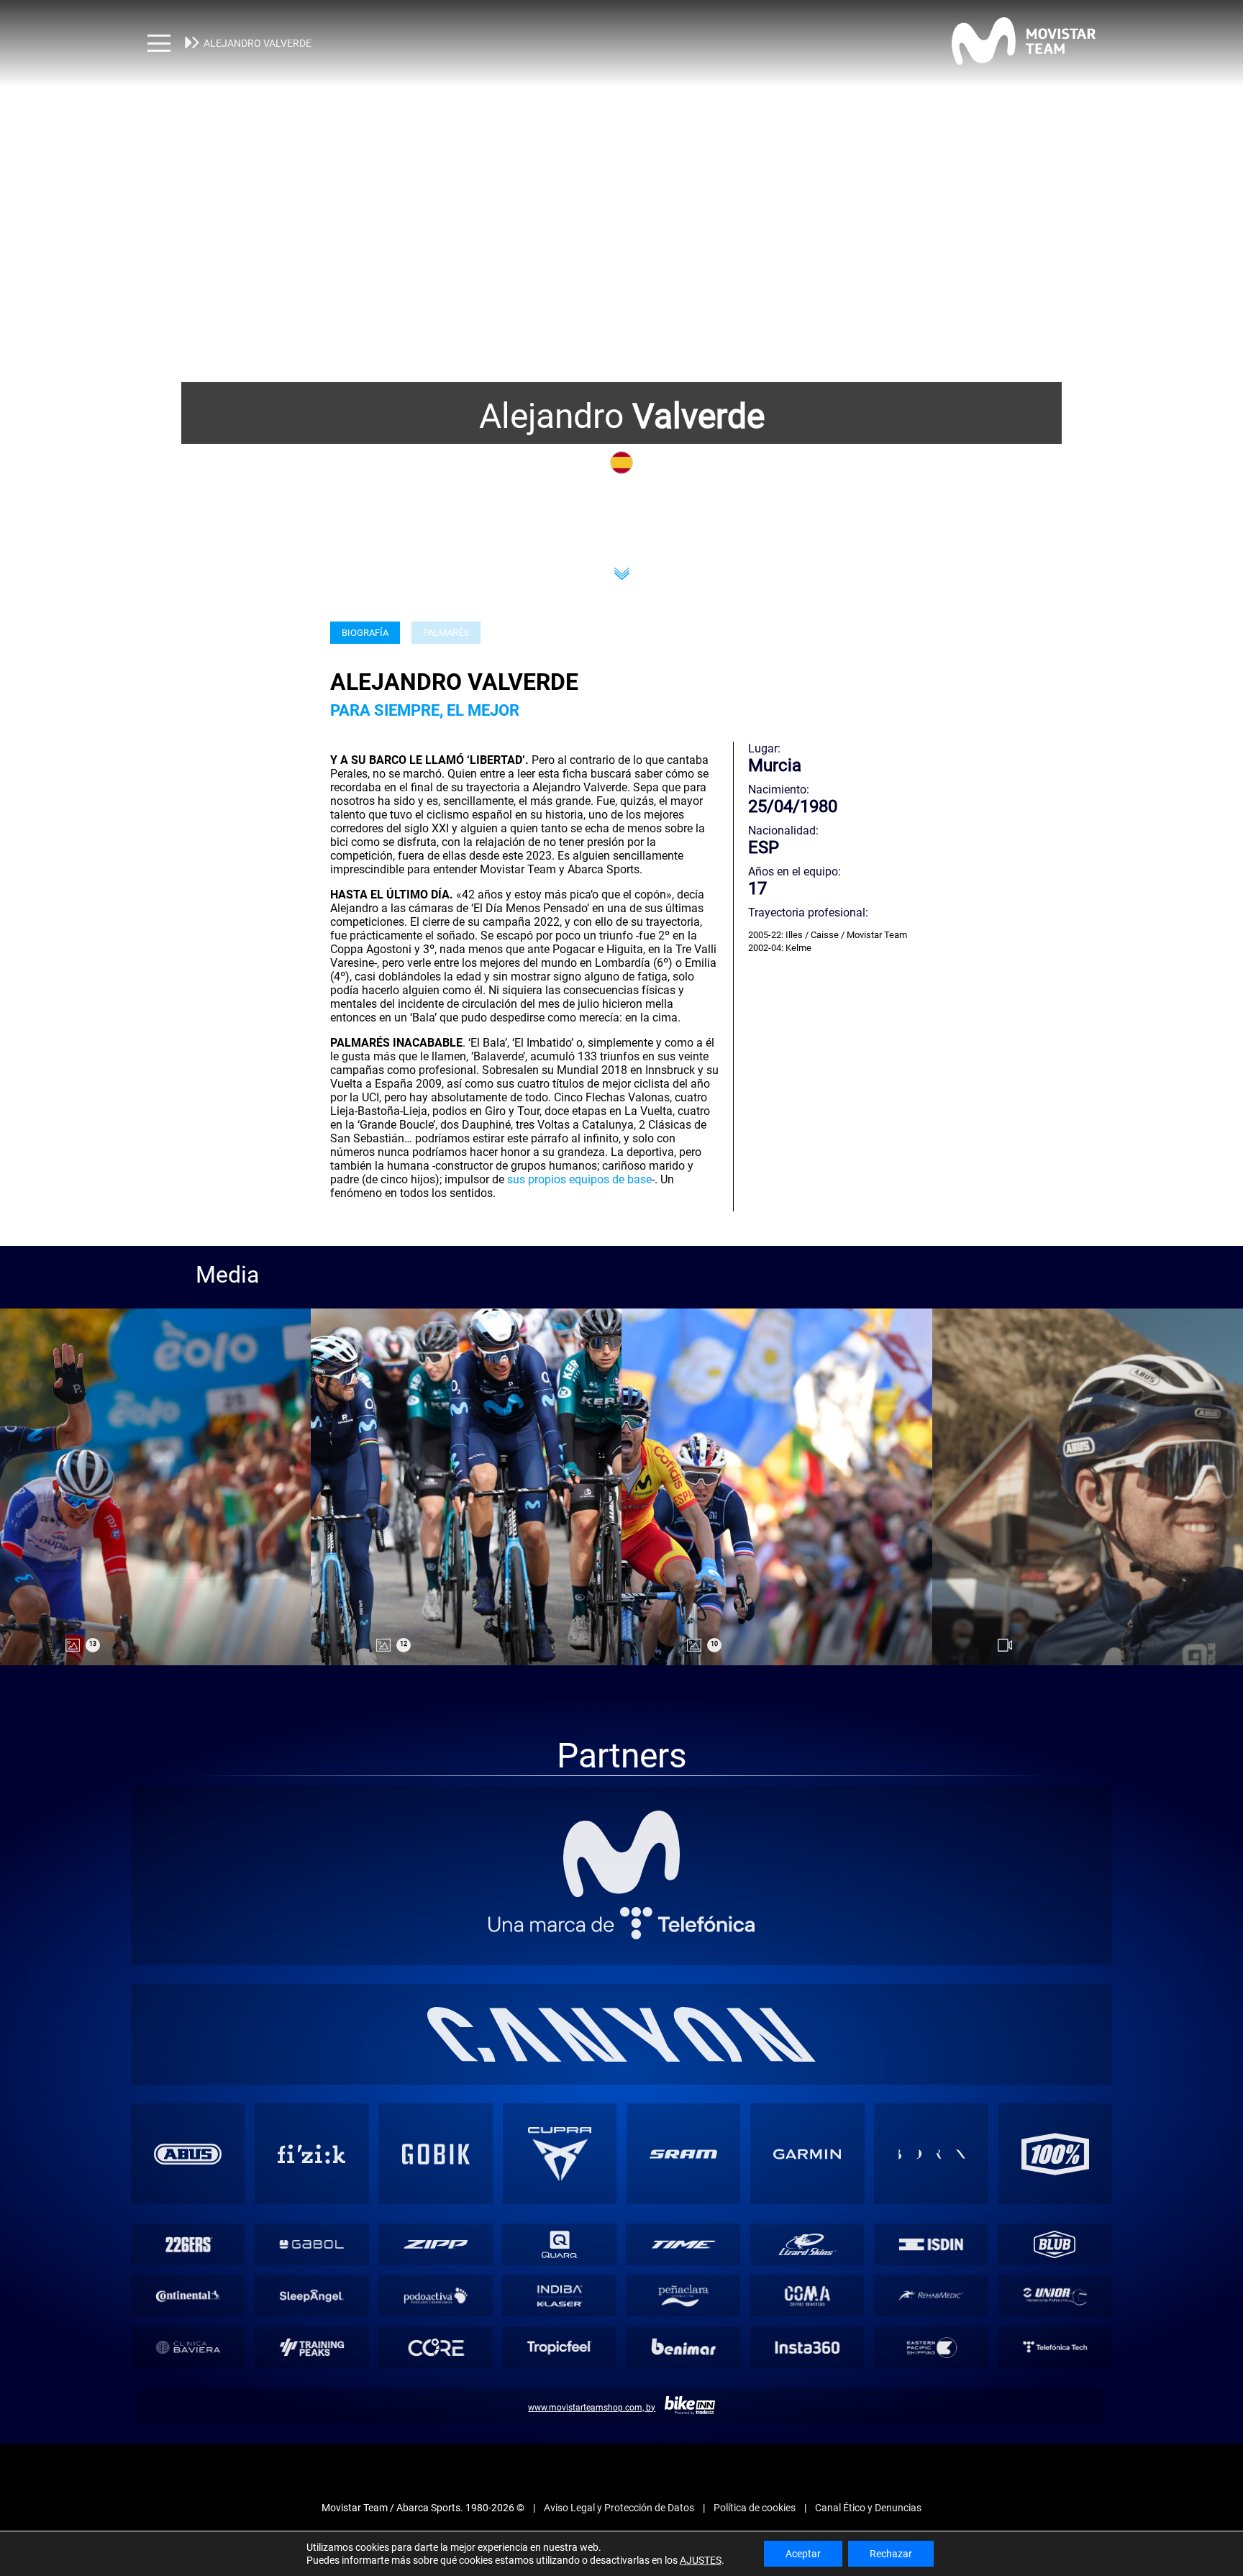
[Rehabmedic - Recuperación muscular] (930, 2296)
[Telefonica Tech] (1055, 2348)
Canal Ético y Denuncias (868, 2508)
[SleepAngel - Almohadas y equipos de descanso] (312, 2296)
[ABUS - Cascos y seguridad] (188, 2154)
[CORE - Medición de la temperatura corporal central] (436, 2348)
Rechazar (891, 2554)
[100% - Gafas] (1055, 2154)
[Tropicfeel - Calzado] (559, 2348)
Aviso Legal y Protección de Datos (619, 2508)
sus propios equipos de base (579, 1179)
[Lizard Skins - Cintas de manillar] (807, 2244)
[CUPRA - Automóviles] (560, 2154)
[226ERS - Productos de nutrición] (187, 2244)
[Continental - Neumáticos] (187, 2296)
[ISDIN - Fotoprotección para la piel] (930, 2244)
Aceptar (803, 2554)
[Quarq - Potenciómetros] (559, 2244)
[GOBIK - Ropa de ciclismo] (436, 2154)
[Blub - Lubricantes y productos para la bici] (1055, 2244)
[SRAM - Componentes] (683, 2154)
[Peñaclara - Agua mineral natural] (683, 2296)
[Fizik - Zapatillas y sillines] (311, 2154)
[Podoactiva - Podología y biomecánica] (436, 2296)
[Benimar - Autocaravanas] (683, 2348)
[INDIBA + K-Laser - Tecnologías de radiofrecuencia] (559, 2296)
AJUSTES (701, 2560)
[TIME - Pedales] (683, 2244)
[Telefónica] (622, 1922)
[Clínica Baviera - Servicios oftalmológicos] (187, 2348)
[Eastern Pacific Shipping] (930, 2348)
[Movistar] (622, 1854)
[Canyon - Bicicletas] (621, 2034)
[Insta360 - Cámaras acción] (807, 2348)
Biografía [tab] (365, 633)
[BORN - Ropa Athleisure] (932, 2154)
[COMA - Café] (807, 2296)
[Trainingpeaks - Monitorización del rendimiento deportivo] (312, 2348)
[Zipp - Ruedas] (436, 2244)
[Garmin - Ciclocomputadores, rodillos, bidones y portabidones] (807, 2154)
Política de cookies (755, 2508)
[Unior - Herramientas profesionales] (1055, 2296)
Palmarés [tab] (446, 633)
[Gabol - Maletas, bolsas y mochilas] (312, 2244)
